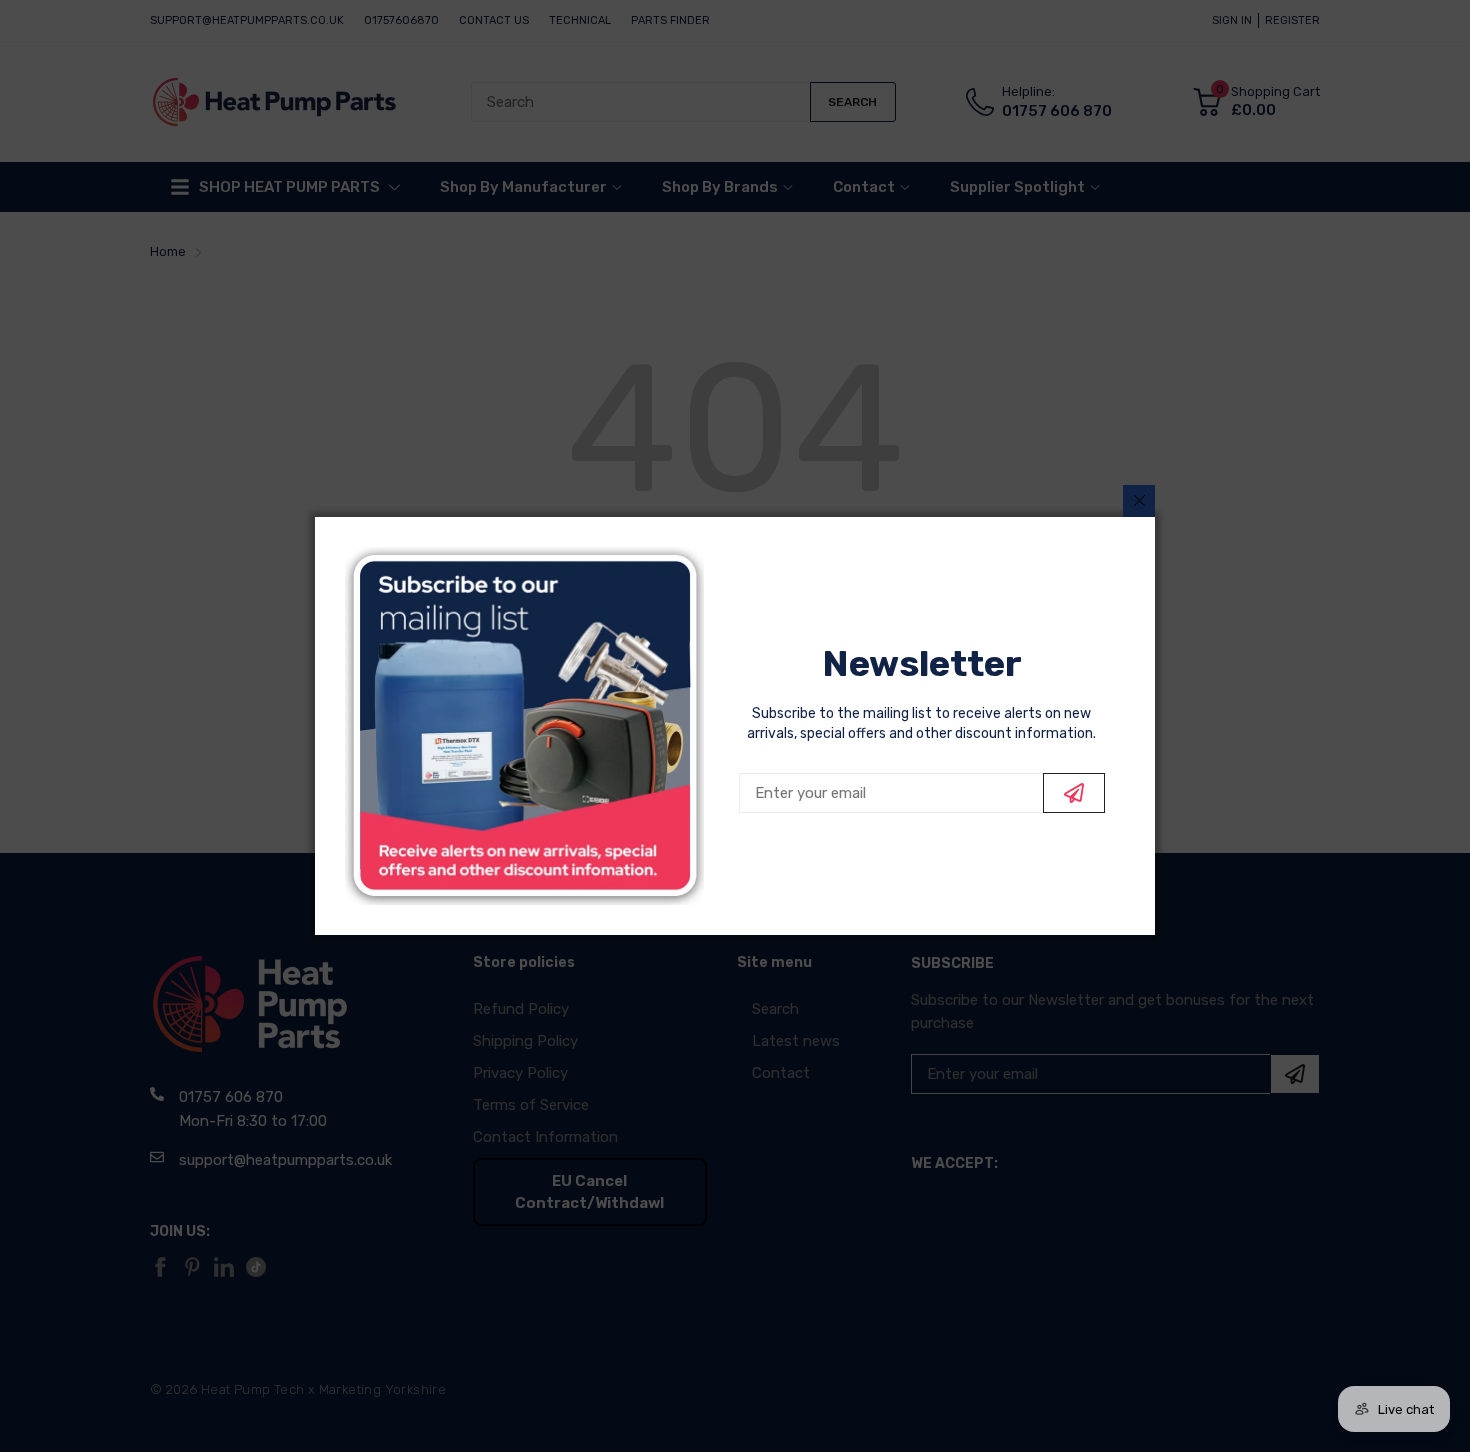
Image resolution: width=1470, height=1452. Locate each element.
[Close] (1139, 501)
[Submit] (1074, 793)
